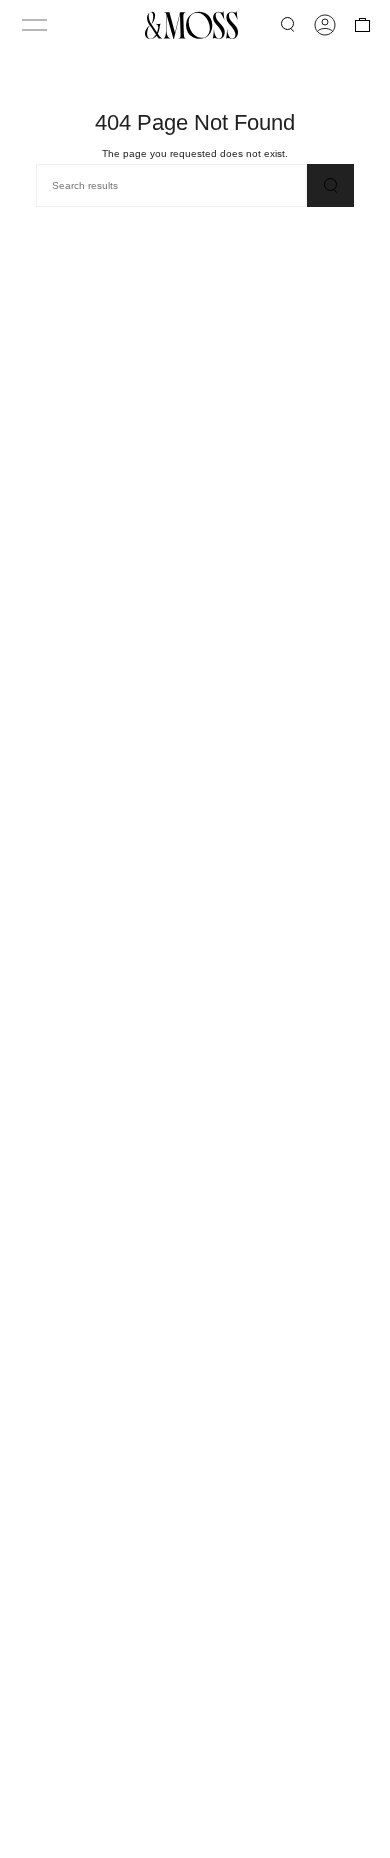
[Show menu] (34, 25)
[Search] (330, 185)
